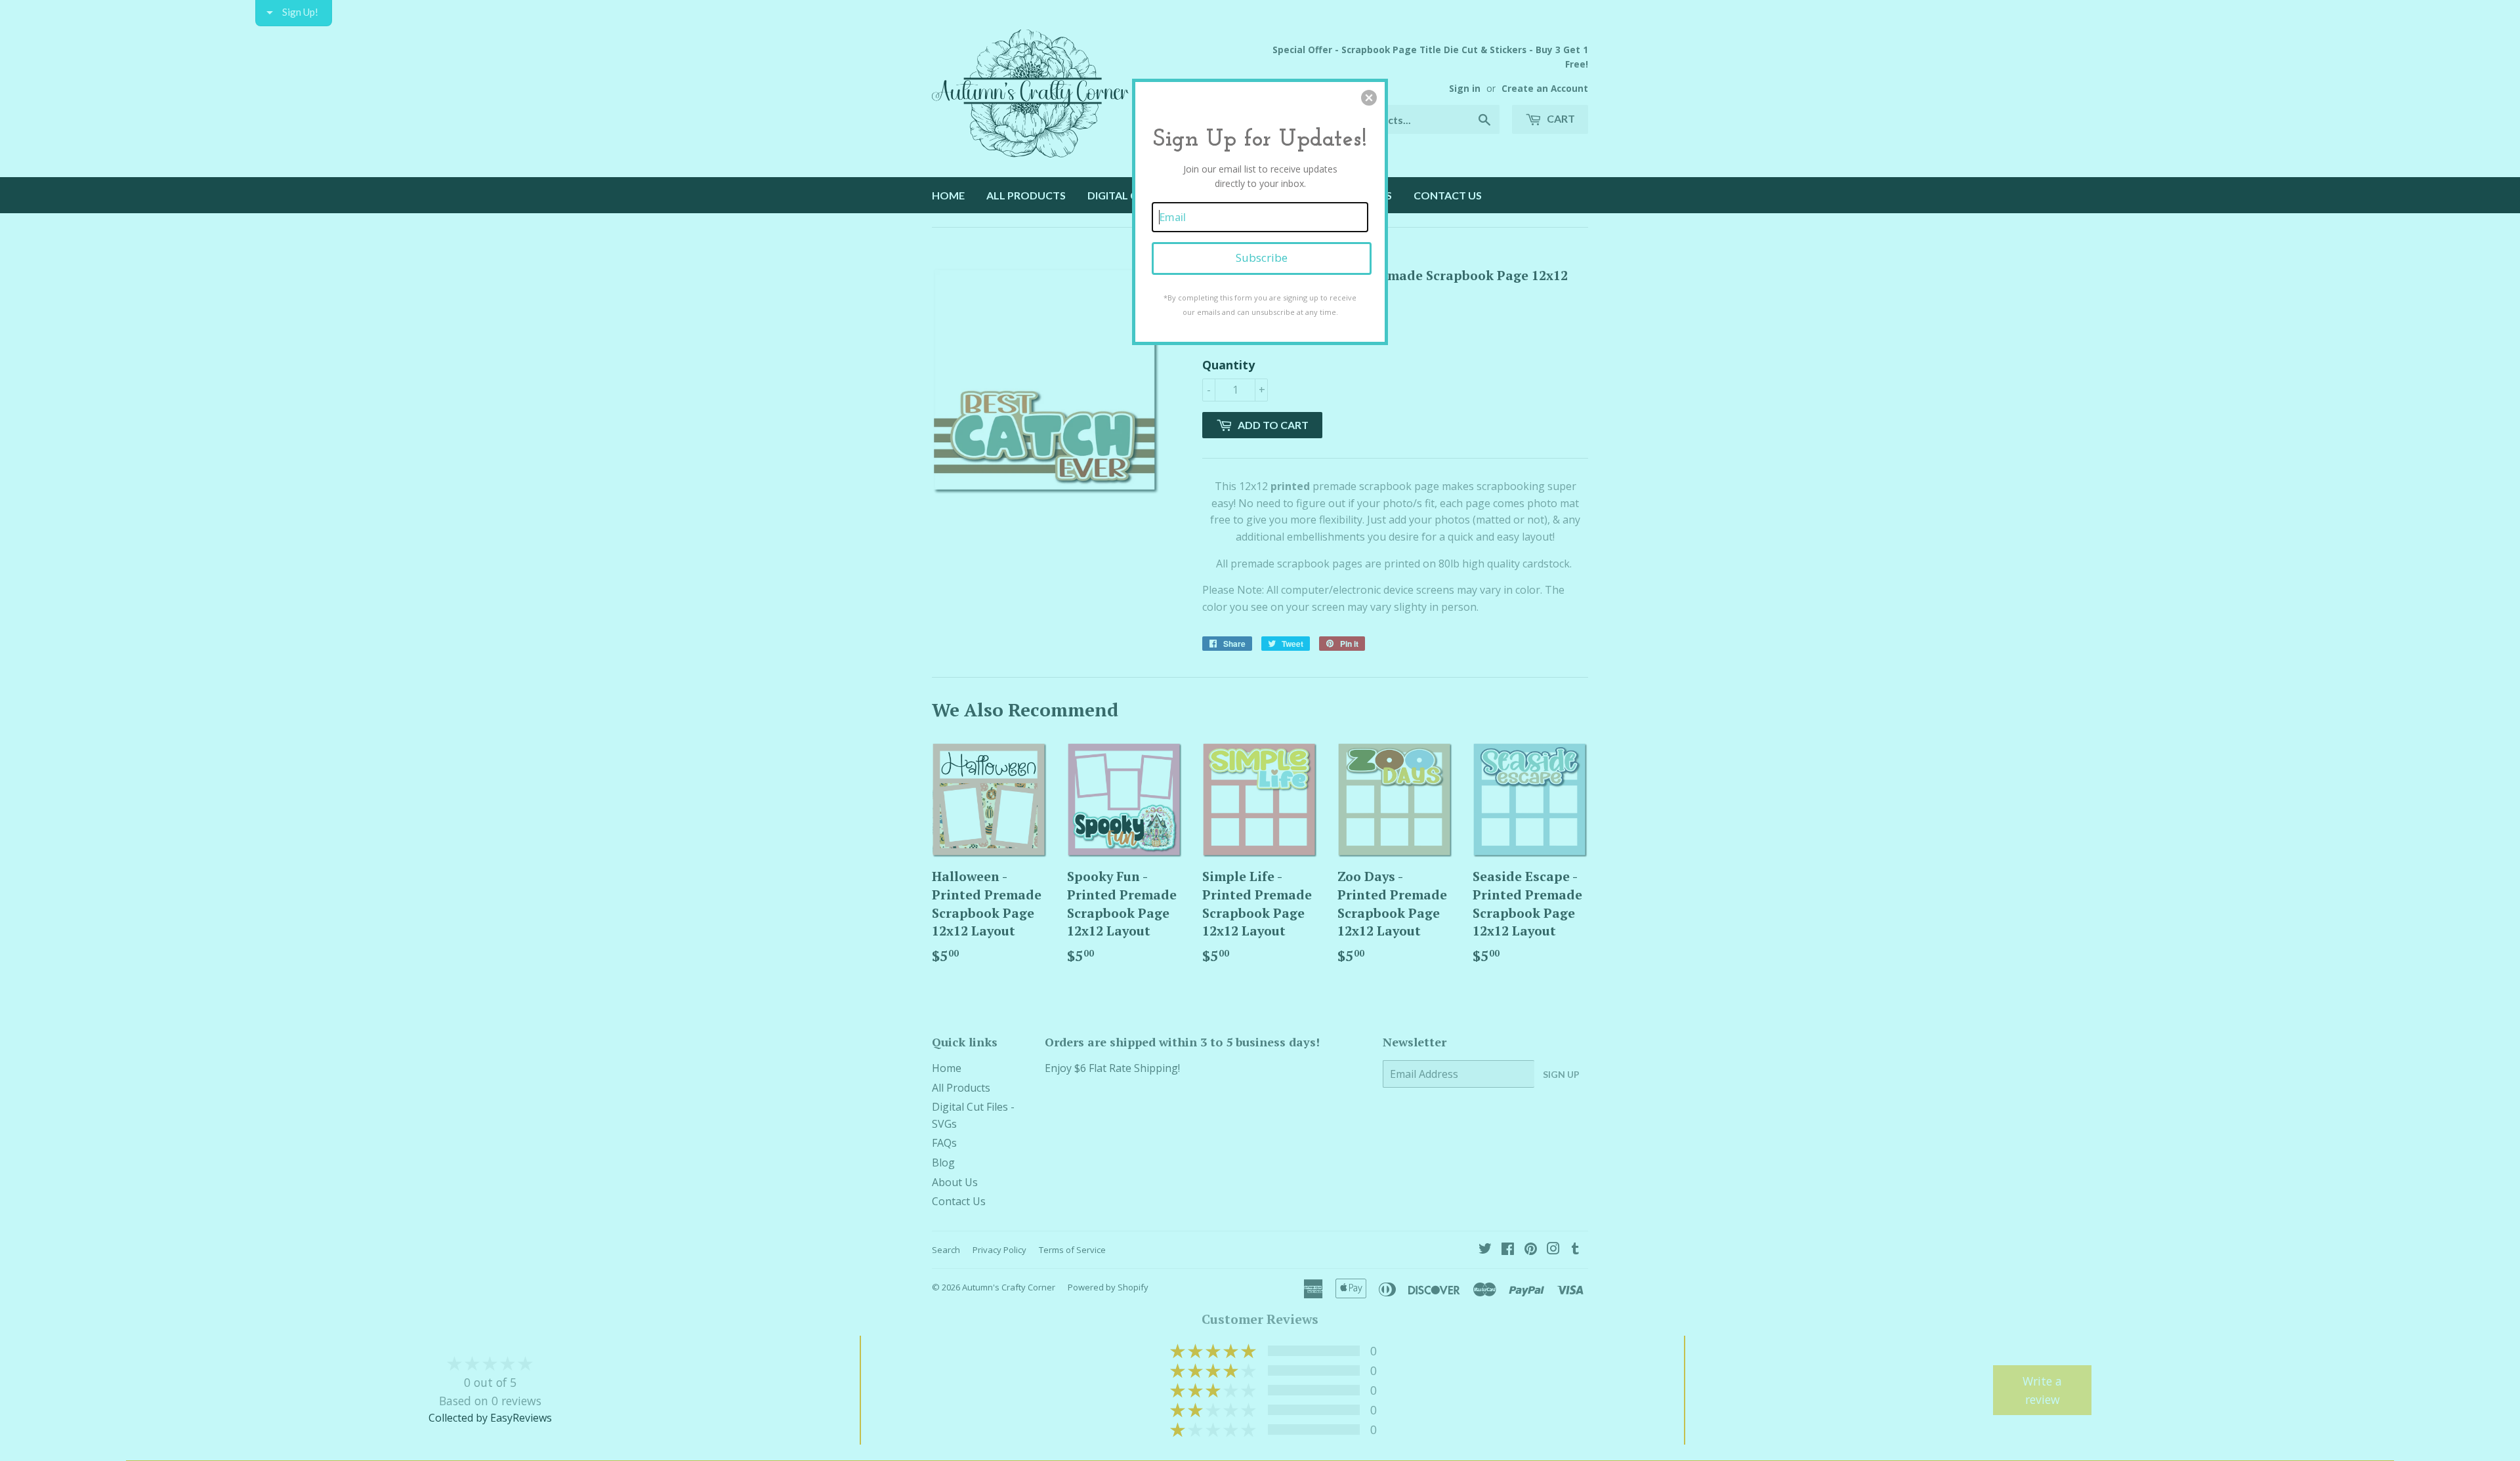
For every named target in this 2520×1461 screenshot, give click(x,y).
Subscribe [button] (1262, 257)
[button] (1369, 98)
